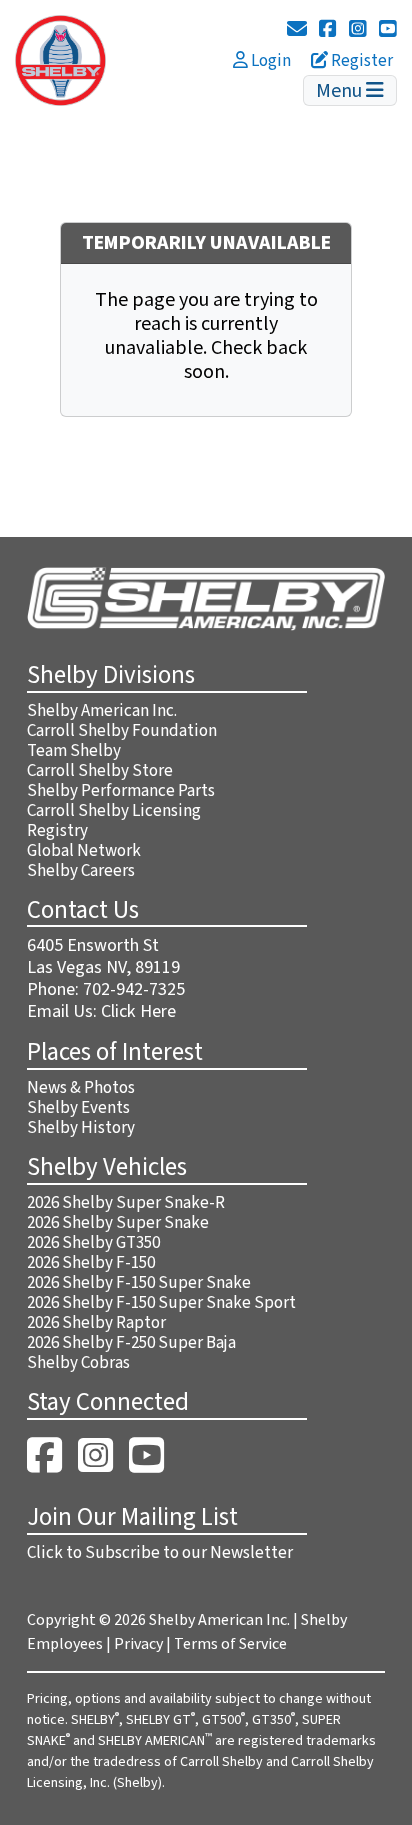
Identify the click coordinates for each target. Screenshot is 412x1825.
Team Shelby (74, 751)
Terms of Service (230, 1644)
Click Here (138, 1011)
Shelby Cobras (78, 1363)
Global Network (84, 851)
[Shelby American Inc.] (60, 59)
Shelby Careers (81, 871)
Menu (341, 91)
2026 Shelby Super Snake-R (126, 1203)
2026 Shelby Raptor (96, 1323)
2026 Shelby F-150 (91, 1263)
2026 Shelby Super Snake (118, 1223)
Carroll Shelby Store (100, 771)
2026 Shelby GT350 (93, 1243)
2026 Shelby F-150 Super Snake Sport (161, 1303)
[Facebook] (328, 30)
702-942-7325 (134, 989)
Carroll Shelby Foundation (122, 731)
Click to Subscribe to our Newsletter (160, 1553)
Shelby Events (78, 1108)
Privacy (138, 1644)
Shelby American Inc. (102, 711)
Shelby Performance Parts (121, 791)
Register (360, 61)
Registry (57, 831)
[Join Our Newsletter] (297, 30)
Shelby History (81, 1128)
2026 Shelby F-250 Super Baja (131, 1343)
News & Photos (81, 1088)
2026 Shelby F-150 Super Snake (139, 1283)
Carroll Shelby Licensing (114, 811)
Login (269, 61)
